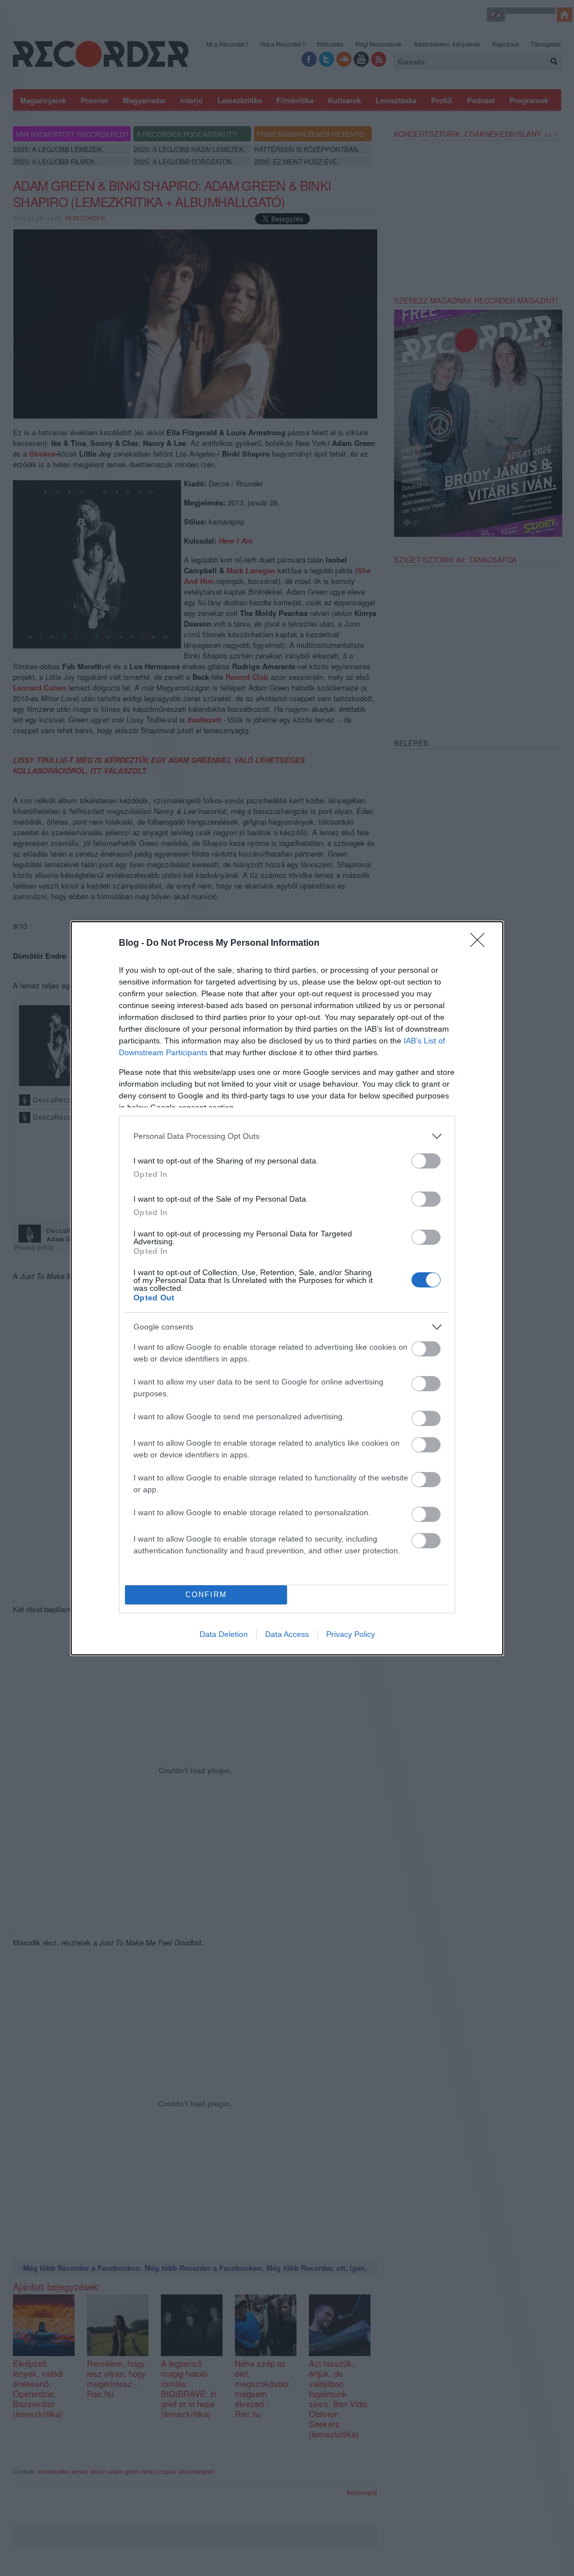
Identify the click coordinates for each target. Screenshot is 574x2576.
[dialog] (287, 1288)
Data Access (287, 1634)
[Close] (481, 944)
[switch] (426, 1161)
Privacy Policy (351, 1634)
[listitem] (287, 1136)
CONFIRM (206, 1595)
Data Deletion (224, 1634)
